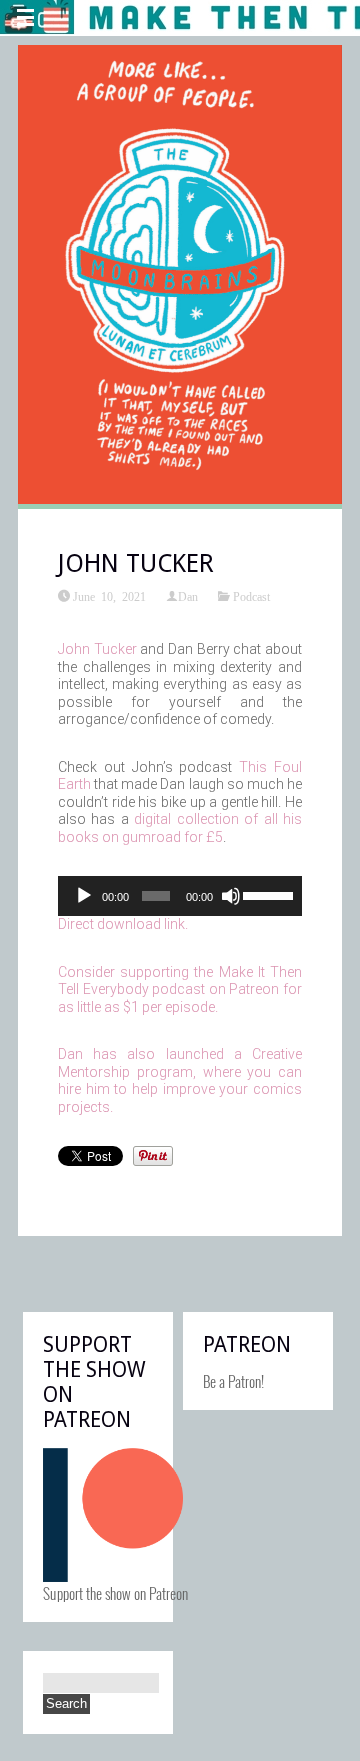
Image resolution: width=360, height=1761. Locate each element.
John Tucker (97, 649)
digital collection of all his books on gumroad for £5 (180, 828)
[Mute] (231, 896)
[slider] (267, 894)
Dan (188, 596)
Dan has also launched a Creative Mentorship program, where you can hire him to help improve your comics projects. (180, 1080)
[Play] (84, 896)
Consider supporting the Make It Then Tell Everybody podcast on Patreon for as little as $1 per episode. (180, 989)
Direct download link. (123, 924)
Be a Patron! (233, 1381)
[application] (180, 896)
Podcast (251, 596)
